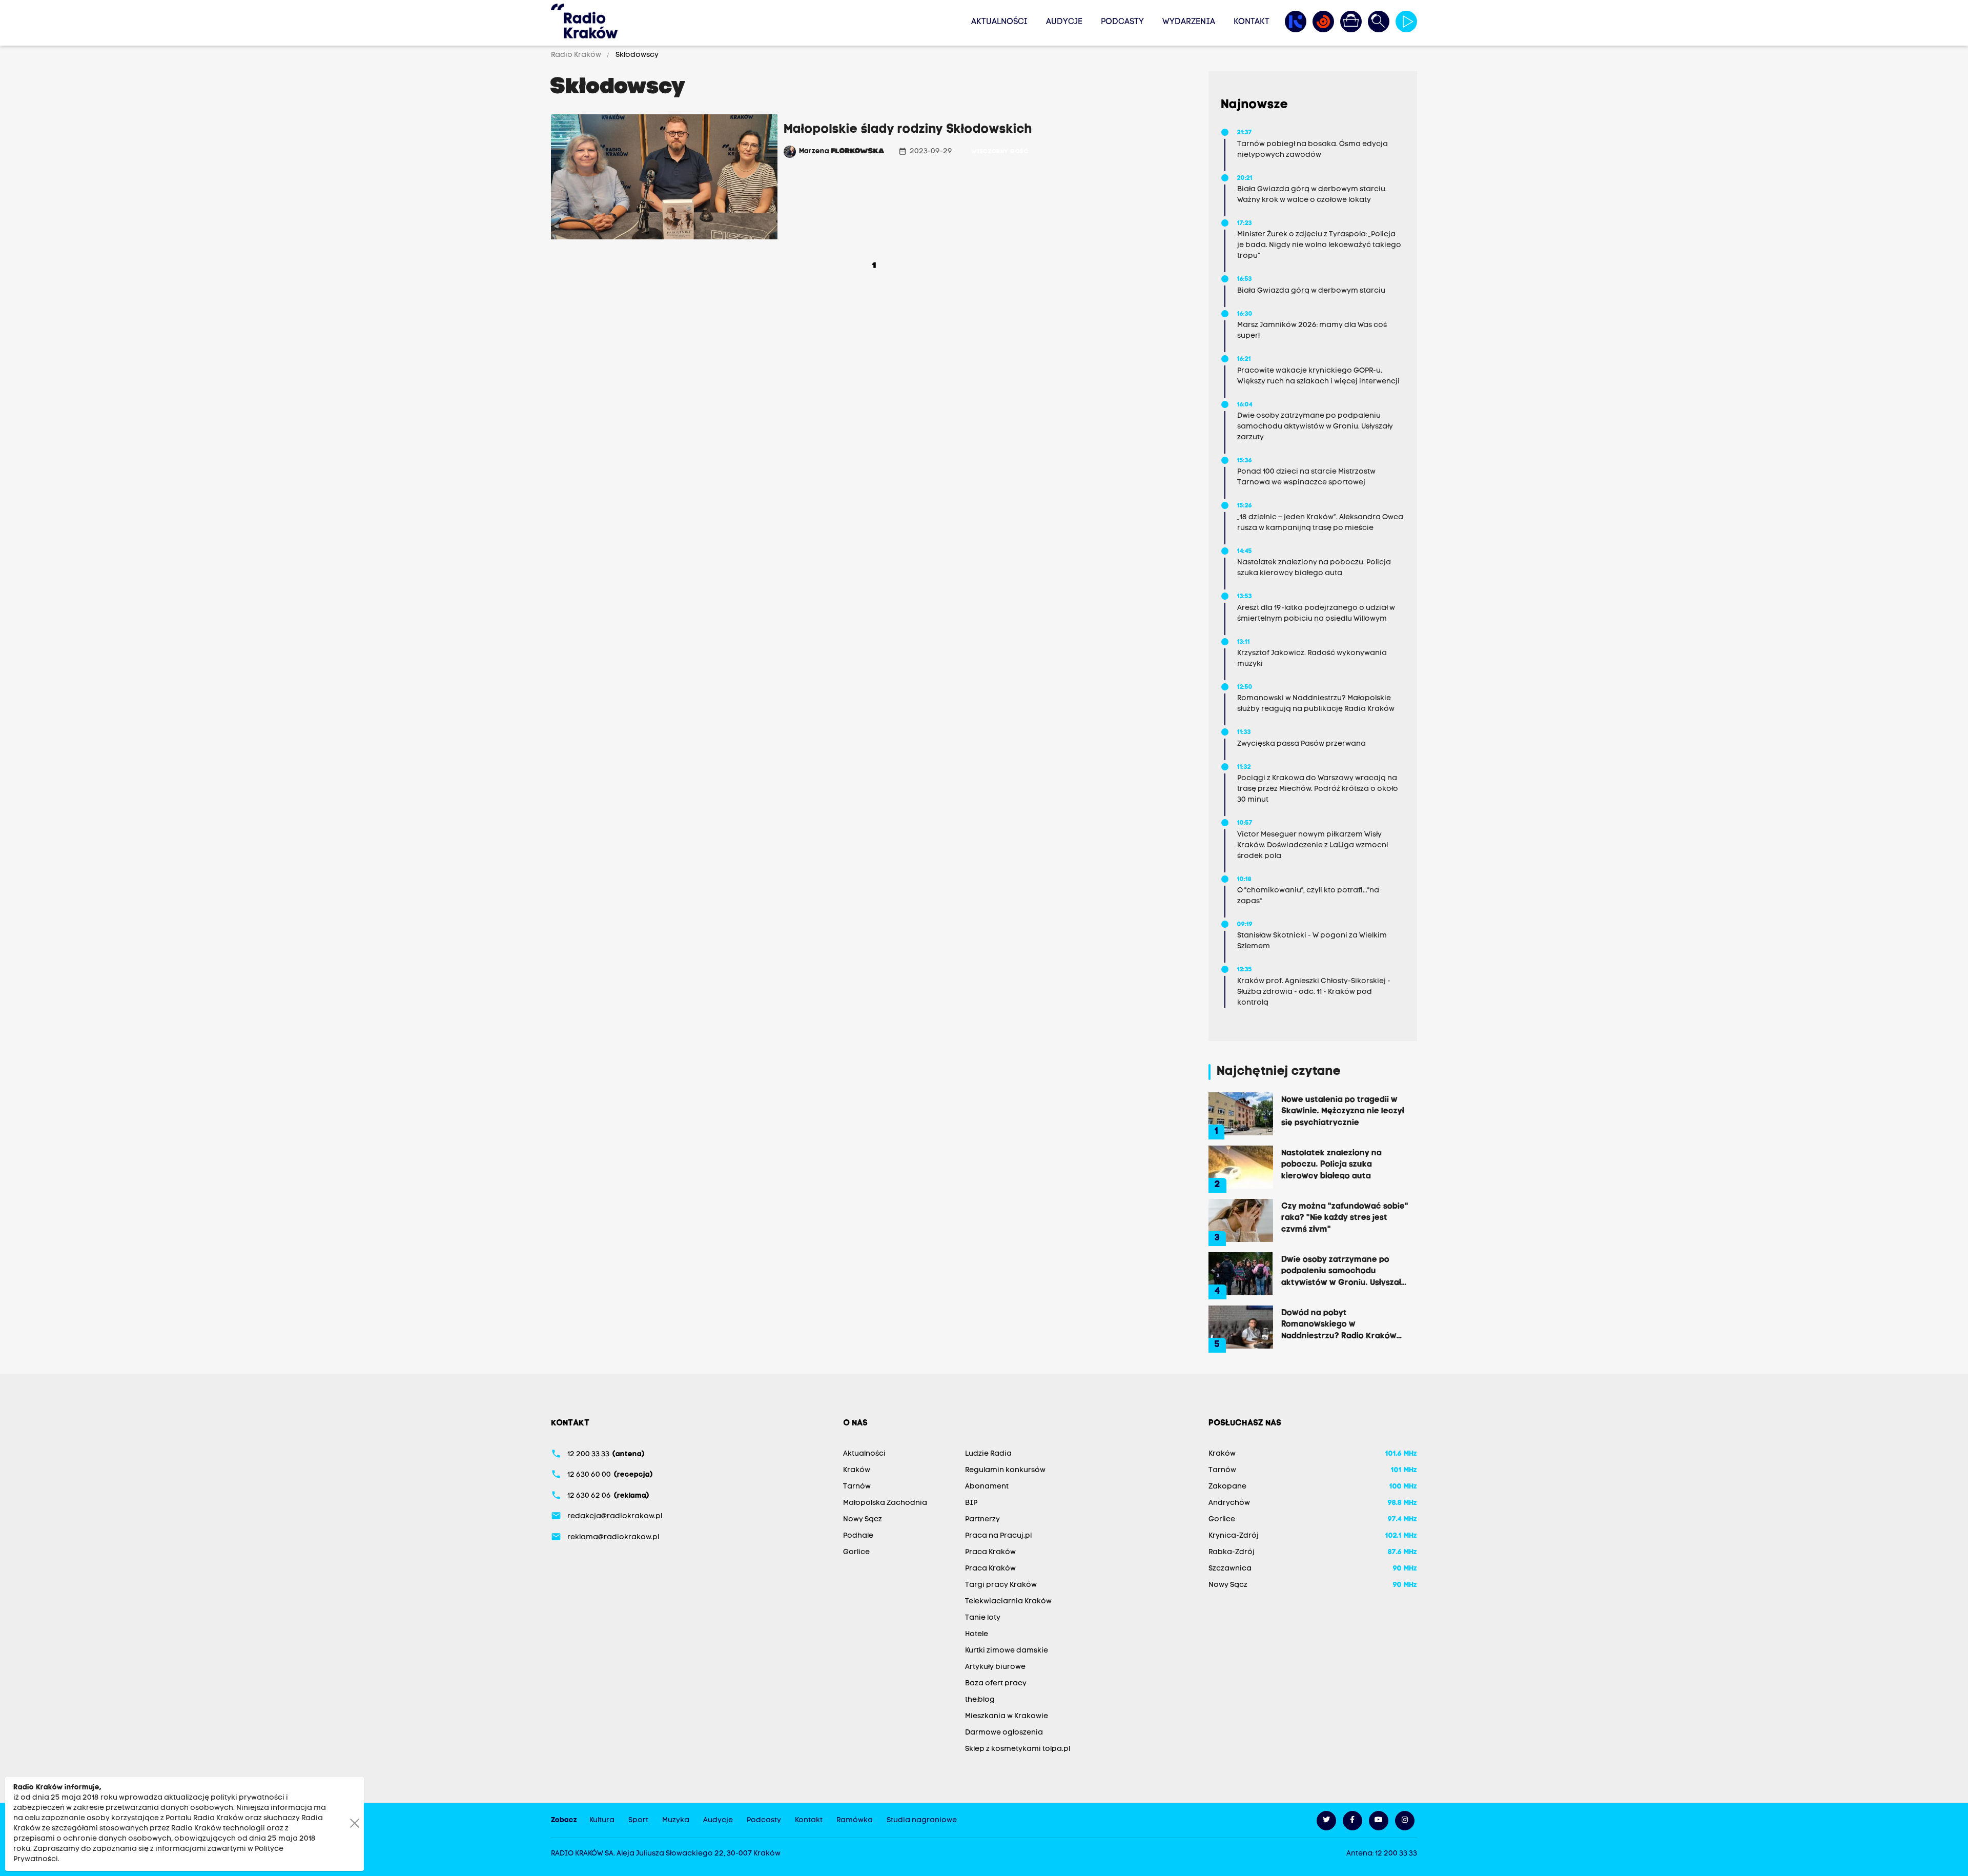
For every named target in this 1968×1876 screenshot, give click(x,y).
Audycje (1064, 22)
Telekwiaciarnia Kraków (1008, 1602)
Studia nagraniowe (922, 1820)
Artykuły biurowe (995, 1667)
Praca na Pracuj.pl (998, 1536)
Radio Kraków (577, 55)
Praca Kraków (990, 1552)
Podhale (858, 1536)
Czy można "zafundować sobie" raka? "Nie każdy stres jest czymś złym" (1345, 1217)
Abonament (987, 1487)
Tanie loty (983, 1618)
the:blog (980, 1700)
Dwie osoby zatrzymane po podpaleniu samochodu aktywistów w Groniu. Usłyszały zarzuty (1344, 1271)
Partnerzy (982, 1520)
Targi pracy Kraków (1001, 1585)
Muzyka (676, 1820)
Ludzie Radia (988, 1454)
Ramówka (855, 1820)
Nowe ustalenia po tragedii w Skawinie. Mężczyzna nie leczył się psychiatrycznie (1343, 1111)
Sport (638, 1820)
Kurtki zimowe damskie (1007, 1651)
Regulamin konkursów (1005, 1470)
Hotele (977, 1634)
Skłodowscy (636, 55)
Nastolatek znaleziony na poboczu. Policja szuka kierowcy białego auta (1331, 1164)
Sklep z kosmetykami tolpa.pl (1018, 1749)
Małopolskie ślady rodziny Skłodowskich (908, 130)
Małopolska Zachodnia (885, 1503)
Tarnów (857, 1487)
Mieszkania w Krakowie (1007, 1716)
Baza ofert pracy (996, 1684)
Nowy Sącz (863, 1520)
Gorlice (856, 1552)
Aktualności (999, 22)
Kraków (857, 1470)
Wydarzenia (1189, 22)
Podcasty (1122, 22)
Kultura (602, 1820)
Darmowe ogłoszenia (1004, 1733)
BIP (971, 1503)
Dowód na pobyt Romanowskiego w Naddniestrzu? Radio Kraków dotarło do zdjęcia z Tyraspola (1342, 1324)
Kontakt (1252, 22)
